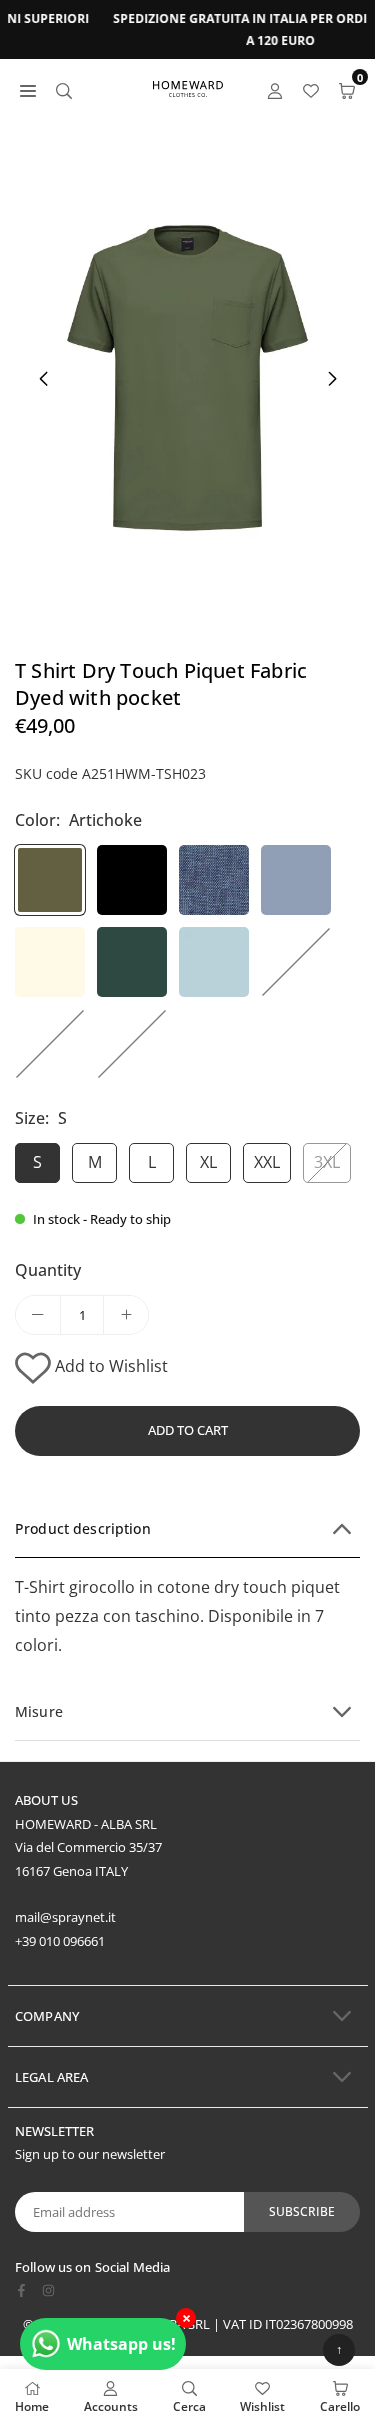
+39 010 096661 (60, 1941)
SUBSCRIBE (302, 2211)
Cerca (189, 2406)
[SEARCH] (64, 89)
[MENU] (28, 89)
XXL (267, 1162)
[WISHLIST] (311, 89)
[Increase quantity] (126, 1315)
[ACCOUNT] (275, 89)
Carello (340, 2406)
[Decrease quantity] (38, 1315)
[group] (187, 378)
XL (208, 1162)
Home (32, 2406)
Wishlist (262, 2406)
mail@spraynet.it (65, 1917)
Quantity (48, 1270)
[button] (332, 379)
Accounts (111, 2406)
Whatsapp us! (121, 2344)
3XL (327, 1162)
